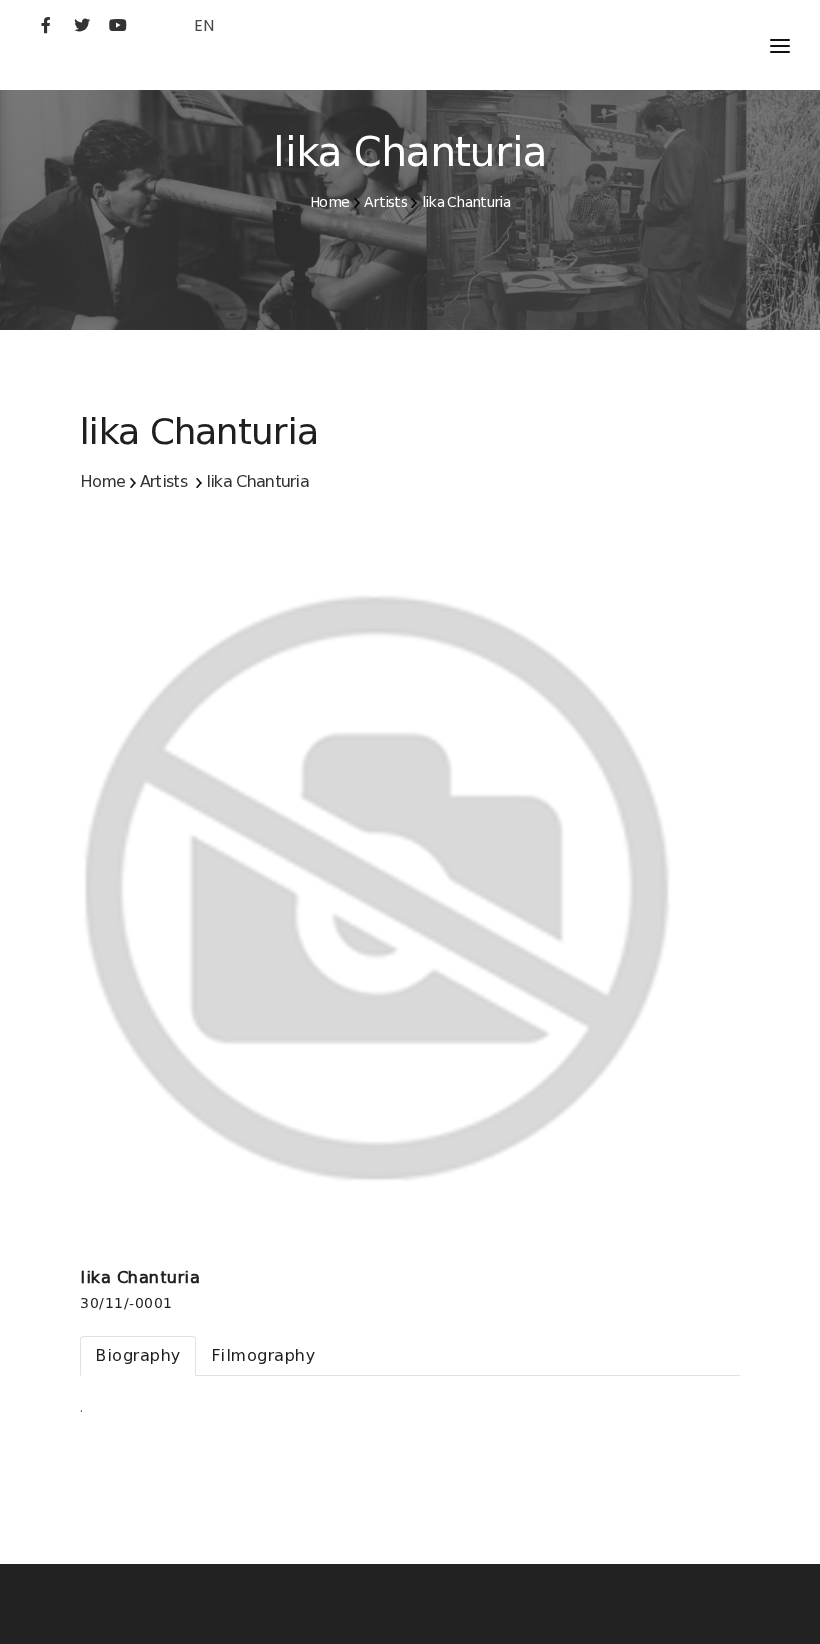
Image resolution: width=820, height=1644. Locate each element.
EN (204, 25)
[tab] (138, 1356)
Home (329, 202)
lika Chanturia (466, 202)
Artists (385, 202)
